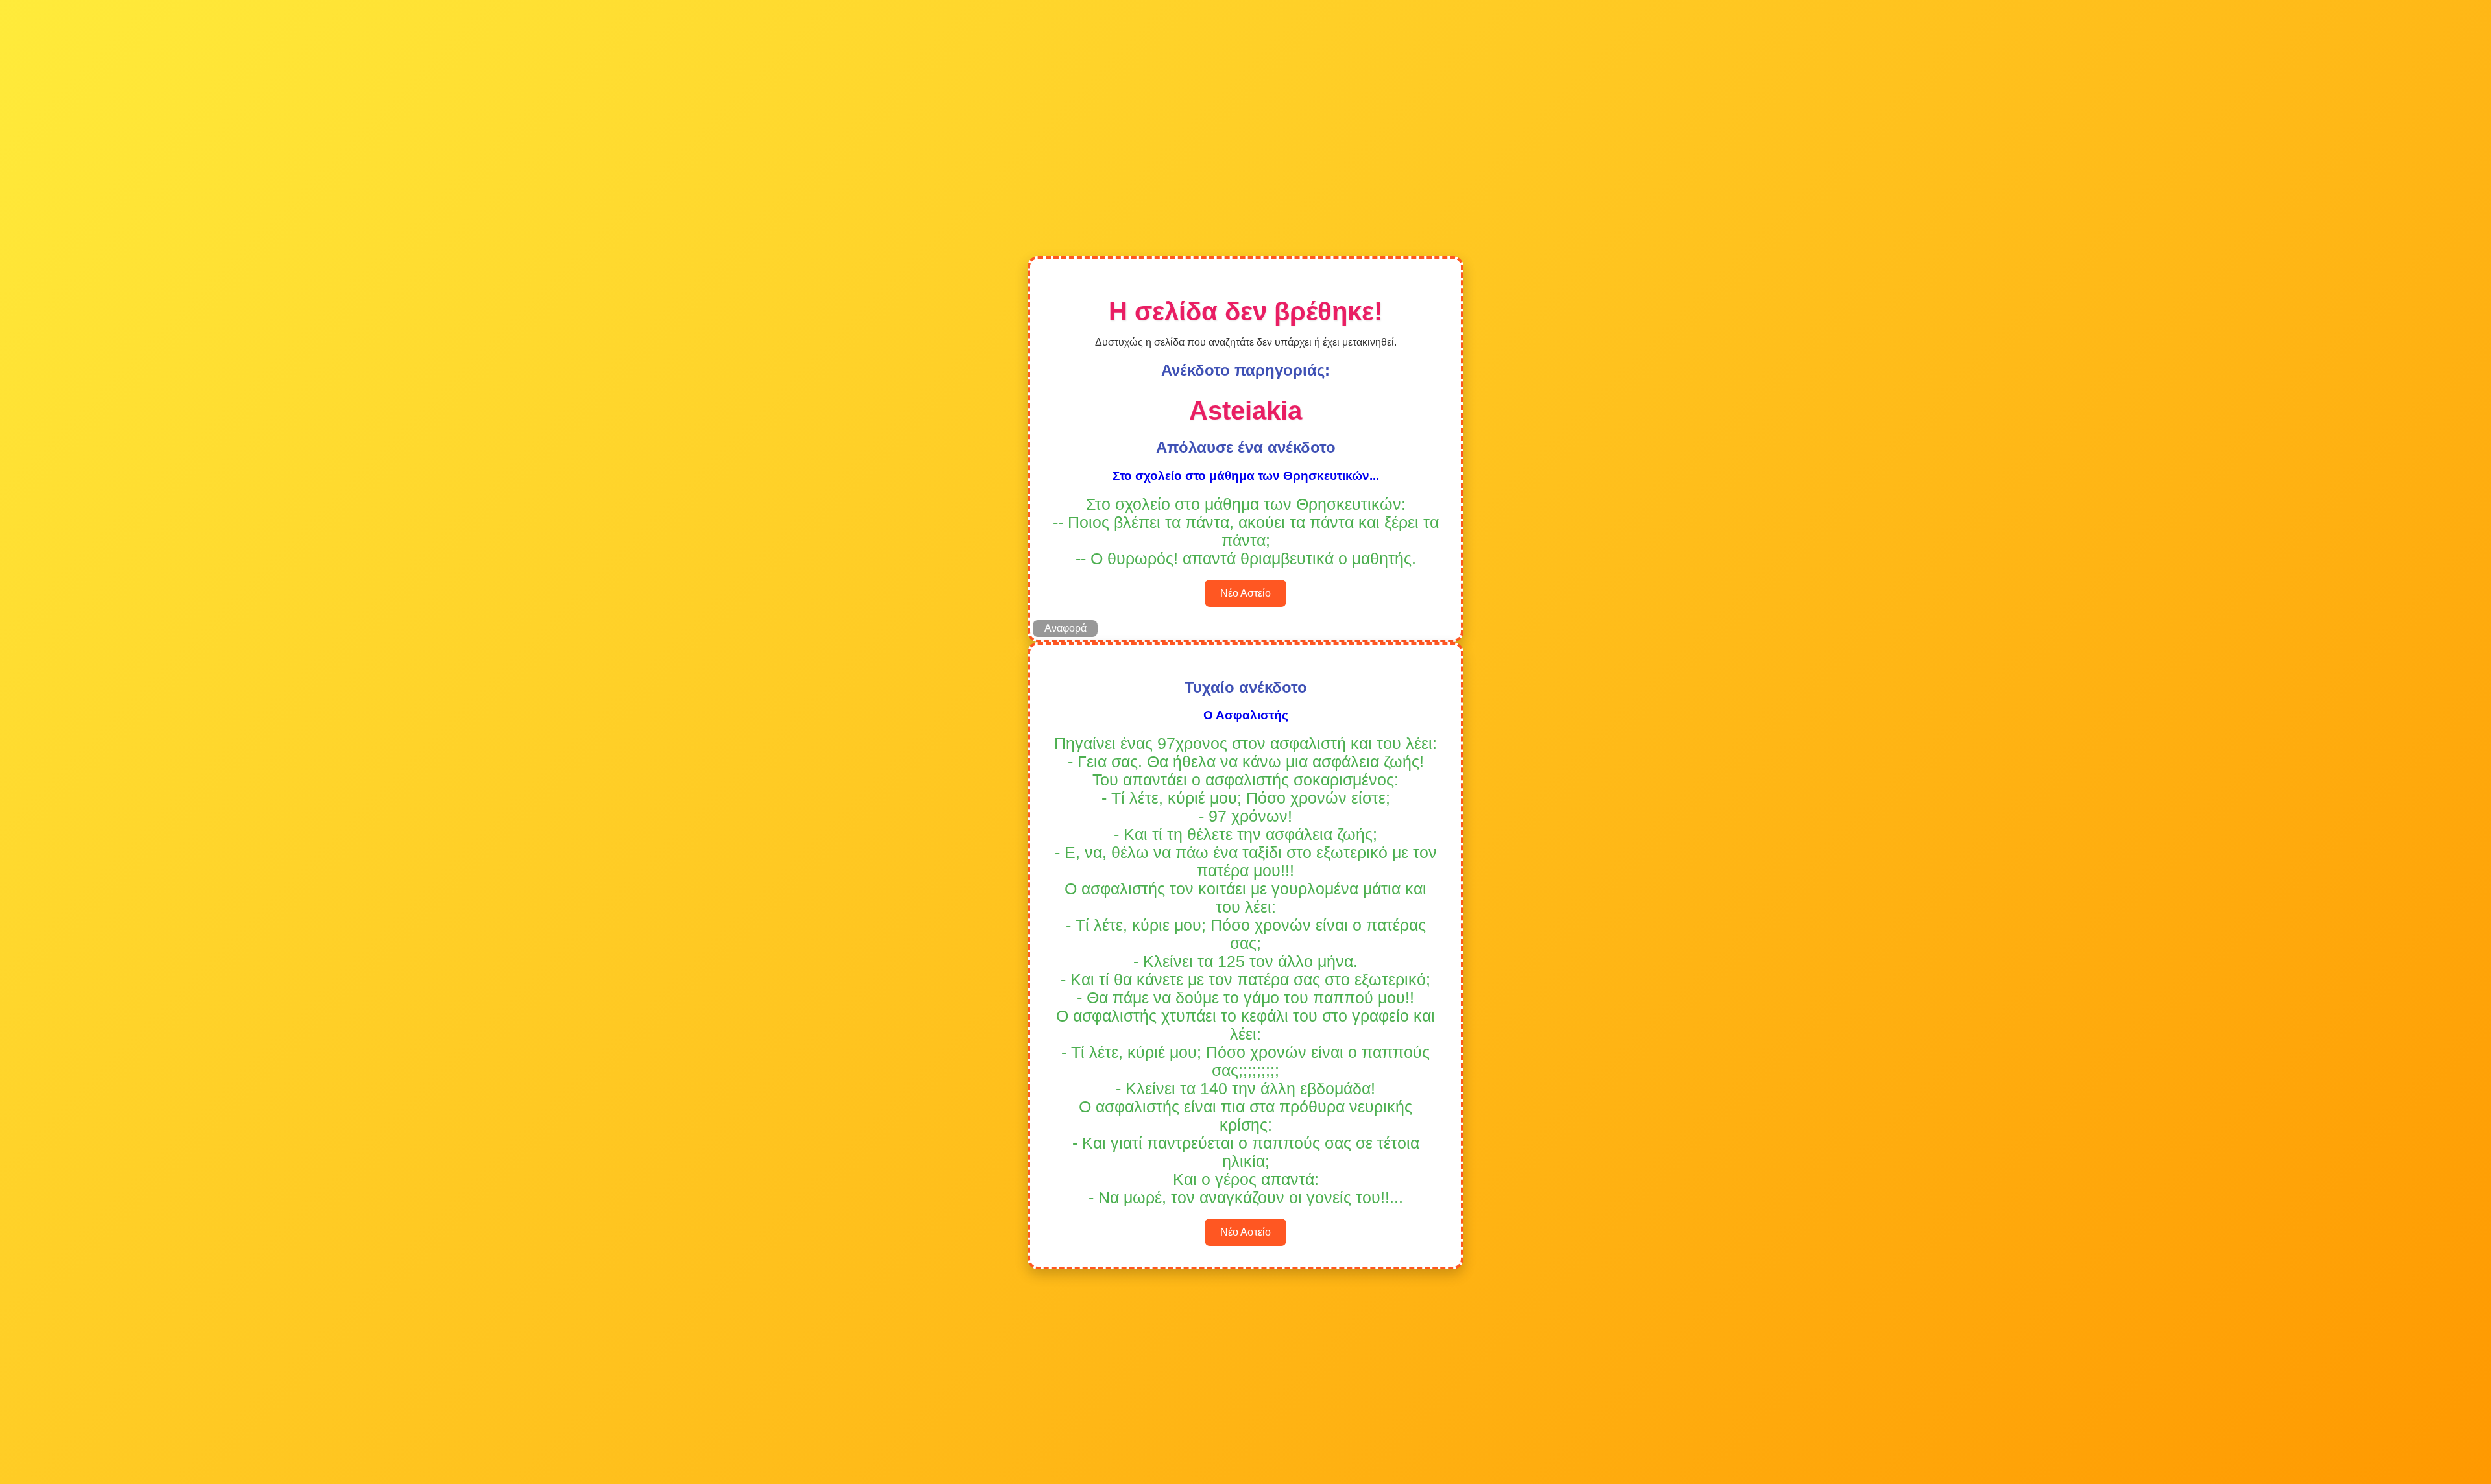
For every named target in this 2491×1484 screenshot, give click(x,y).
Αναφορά (1065, 628)
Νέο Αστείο (1245, 593)
